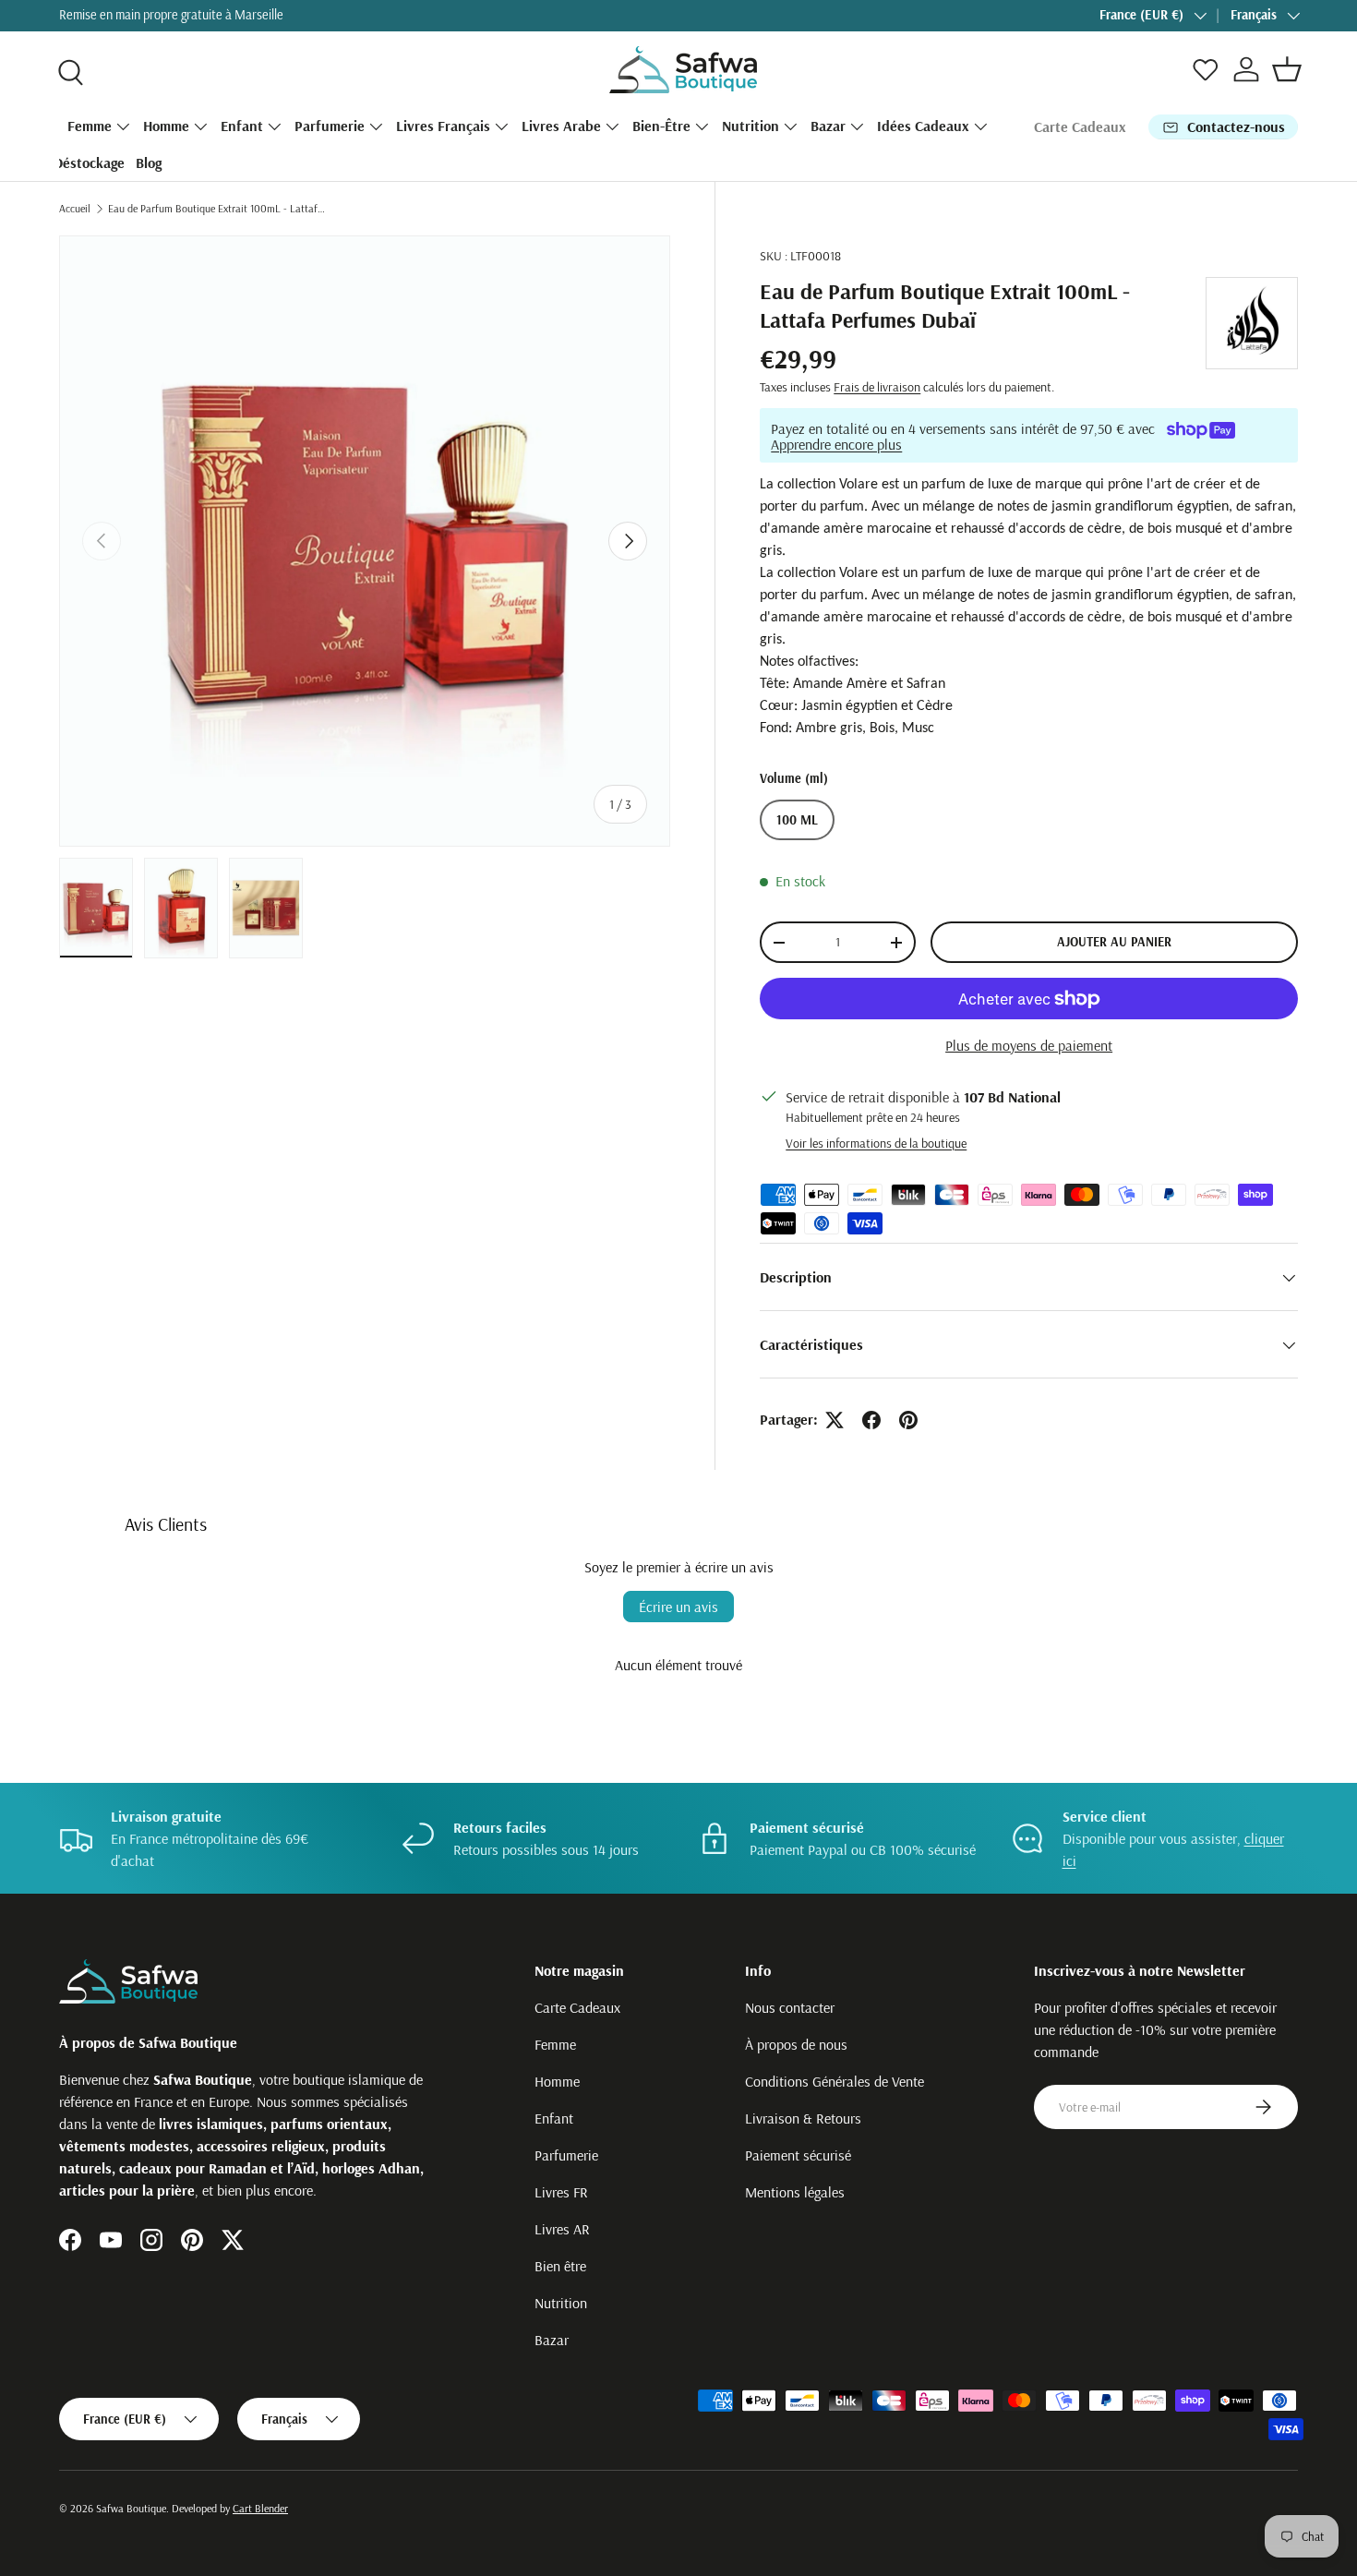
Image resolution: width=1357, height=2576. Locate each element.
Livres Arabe (561, 126)
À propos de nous (796, 2044)
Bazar (828, 126)
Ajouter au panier (1114, 943)
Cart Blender (260, 2508)
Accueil (75, 208)
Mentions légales (795, 2192)
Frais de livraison (877, 388)
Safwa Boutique (131, 2508)
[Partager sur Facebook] (871, 1420)
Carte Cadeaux (1080, 126)
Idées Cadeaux (923, 126)
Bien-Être (661, 126)
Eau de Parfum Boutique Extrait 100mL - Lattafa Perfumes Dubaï (219, 208)
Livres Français (443, 126)
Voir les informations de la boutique (876, 1144)
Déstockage (89, 163)
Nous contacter (790, 2007)
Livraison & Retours (803, 2118)
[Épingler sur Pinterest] (908, 1420)
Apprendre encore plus (836, 445)
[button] (1287, 69)
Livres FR (561, 2192)
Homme (166, 126)
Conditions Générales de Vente (835, 2081)
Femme (90, 126)
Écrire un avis (678, 1607)
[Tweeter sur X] (835, 1420)
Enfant (242, 126)
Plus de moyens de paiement (1029, 1046)
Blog (149, 163)
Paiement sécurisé (798, 2155)
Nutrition (751, 126)
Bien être (560, 2266)
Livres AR (562, 2229)
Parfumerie (330, 126)
